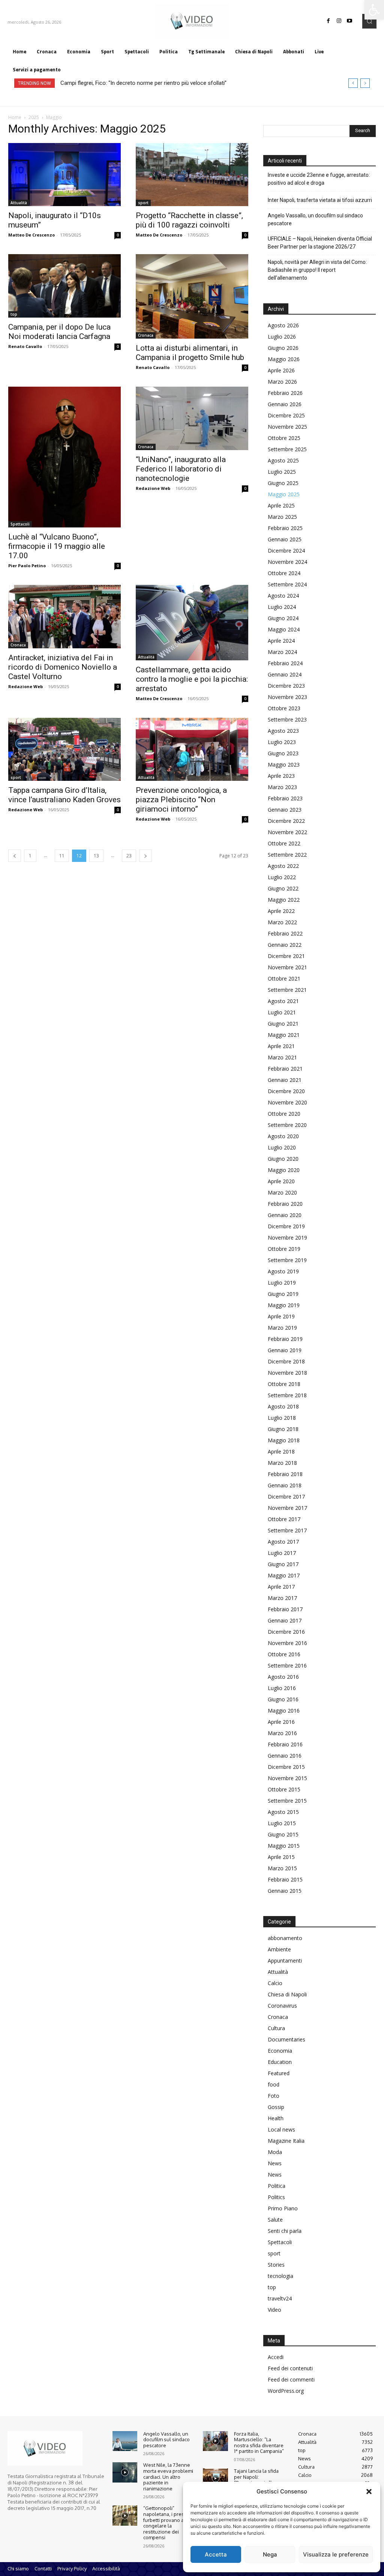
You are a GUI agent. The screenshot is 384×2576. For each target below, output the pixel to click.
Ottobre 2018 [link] (284, 1384)
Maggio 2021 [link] (284, 1035)
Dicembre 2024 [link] (286, 551)
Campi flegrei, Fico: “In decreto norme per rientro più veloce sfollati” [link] (143, 83)
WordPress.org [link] (286, 2391)
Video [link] (274, 2310)
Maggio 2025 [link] (284, 494)
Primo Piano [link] (283, 2208)
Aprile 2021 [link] (281, 1046)
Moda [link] (275, 2152)
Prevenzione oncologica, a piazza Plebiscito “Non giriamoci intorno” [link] (181, 800)
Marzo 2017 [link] (282, 1598)
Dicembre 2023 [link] (286, 686)
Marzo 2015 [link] (282, 1868)
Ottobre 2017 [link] (284, 1519)
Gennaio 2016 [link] (285, 1756)
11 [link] (62, 856)
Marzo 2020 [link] (282, 1192)
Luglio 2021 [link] (282, 1012)
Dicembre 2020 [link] (286, 1091)
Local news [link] (281, 2129)
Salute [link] (275, 2220)
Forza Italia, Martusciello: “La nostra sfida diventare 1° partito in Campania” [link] (259, 2443)
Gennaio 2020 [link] (285, 1215)
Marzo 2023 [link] (282, 787)
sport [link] (143, 203)
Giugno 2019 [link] (283, 1294)
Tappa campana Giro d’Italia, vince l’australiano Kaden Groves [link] (64, 795)
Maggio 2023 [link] (284, 765)
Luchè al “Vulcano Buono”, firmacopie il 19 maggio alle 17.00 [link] (57, 546)
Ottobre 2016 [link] (284, 1654)
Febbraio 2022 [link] (285, 933)
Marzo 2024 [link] (282, 652)
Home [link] (15, 117)
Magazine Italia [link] (286, 2141)
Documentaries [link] (286, 2039)
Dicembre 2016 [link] (286, 1632)
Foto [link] (274, 2096)
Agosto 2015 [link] (283, 1812)
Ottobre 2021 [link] (284, 978)
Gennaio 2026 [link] (285, 404)
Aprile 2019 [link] (281, 1316)
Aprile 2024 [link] (281, 641)
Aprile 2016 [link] (281, 1722)
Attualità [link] (19, 203)
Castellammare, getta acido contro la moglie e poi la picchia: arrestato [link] (192, 679)
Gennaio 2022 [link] (285, 945)
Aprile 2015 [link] (281, 1857)
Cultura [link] (276, 2028)
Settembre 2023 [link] (287, 719)
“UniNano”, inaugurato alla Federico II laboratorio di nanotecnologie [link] (181, 469)
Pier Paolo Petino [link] (27, 566)
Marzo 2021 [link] (282, 1057)
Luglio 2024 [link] (282, 607)
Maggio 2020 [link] (284, 1170)
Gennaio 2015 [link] (285, 1891)
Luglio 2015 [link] (282, 1823)
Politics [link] (276, 2197)
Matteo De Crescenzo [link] (31, 235)
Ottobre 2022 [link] (284, 843)
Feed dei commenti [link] (291, 2379)
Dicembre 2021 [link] (286, 956)
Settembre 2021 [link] (287, 990)
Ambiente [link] (279, 1949)
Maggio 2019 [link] (284, 1305)
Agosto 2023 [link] (283, 731)
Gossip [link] (276, 2107)
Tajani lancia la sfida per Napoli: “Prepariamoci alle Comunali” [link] (256, 2480)
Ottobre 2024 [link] (284, 573)
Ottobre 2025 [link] (284, 438)
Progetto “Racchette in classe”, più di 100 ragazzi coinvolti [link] (189, 220)
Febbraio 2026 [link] (285, 393)
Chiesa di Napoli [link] (287, 1994)
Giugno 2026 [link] (283, 348)
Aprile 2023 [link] (281, 776)
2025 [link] (34, 117)
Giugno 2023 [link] (283, 753)
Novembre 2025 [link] (287, 427)
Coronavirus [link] (282, 2006)
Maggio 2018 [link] (284, 1440)
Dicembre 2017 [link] (286, 1497)
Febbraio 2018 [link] (285, 1474)
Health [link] (276, 2118)
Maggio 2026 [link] (284, 359)
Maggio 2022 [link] (284, 900)
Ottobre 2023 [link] (284, 708)
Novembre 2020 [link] (287, 1102)
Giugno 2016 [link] (283, 1699)
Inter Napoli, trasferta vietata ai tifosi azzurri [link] (320, 200)
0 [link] (118, 235)
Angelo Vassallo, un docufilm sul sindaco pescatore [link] (315, 219)
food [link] (274, 2084)
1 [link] (30, 856)
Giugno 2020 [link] (283, 1159)
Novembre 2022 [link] (287, 832)
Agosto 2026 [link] (283, 325)
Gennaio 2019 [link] (285, 1350)
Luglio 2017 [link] (282, 1553)
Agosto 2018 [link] (283, 1406)
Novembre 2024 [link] (287, 562)
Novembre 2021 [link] (287, 967)
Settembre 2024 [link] (287, 584)
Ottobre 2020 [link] (284, 1114)
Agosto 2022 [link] (283, 866)
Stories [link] (276, 2265)
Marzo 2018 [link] (282, 1463)
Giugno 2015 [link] (283, 1834)
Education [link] (280, 2062)
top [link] (14, 314)
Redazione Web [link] (153, 488)
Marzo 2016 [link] (282, 1733)
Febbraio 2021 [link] (285, 1069)
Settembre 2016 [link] (287, 1665)
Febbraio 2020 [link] (285, 1204)
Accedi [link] (276, 2357)
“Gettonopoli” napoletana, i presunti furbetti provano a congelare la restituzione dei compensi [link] (168, 2523)
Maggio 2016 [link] (284, 1711)
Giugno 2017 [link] (283, 1564)
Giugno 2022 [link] (283, 888)
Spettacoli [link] (20, 524)
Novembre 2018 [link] (287, 1373)
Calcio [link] (275, 1983)
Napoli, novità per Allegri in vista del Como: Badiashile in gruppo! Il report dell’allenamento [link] (317, 270)
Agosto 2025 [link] (283, 460)
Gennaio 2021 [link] (285, 1080)
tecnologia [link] (280, 2276)
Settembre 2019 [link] (287, 1260)
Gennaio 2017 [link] (285, 1620)
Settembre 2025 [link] (287, 449)
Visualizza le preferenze (336, 2554)
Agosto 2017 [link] (283, 1542)
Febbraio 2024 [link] (285, 663)
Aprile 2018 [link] (281, 1451)
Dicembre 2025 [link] (286, 415)
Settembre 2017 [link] (287, 1530)
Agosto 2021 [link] (283, 1001)
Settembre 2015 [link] (287, 1801)
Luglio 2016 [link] (282, 1688)
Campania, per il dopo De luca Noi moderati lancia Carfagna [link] (59, 332)
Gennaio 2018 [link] (285, 1485)
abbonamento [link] (285, 1938)
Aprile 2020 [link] (281, 1181)
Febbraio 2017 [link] (285, 1609)
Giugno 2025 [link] (283, 483)
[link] (374, 10)
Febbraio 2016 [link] (285, 1744)
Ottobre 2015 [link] (284, 1789)
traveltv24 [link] (280, 2298)
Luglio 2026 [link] (282, 337)
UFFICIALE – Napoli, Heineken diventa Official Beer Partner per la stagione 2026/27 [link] (320, 243)
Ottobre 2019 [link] (284, 1249)
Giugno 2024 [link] (283, 618)
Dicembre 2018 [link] (286, 1361)
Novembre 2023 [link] (287, 697)
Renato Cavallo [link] (25, 346)
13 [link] (96, 856)
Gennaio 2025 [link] (285, 539)
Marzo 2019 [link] (282, 1328)
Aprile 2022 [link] (281, 911)
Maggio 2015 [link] (284, 1846)
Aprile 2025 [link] (281, 505)
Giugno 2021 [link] (283, 1024)
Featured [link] (279, 2073)
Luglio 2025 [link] (282, 472)
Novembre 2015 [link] (287, 1778)
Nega (270, 2554)
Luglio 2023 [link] (282, 742)
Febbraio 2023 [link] (285, 798)
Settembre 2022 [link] (287, 855)
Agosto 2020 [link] (283, 1136)
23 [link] (129, 856)
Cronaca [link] (146, 335)
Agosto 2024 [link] (283, 596)
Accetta (216, 2554)
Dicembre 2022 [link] (286, 821)
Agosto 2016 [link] (283, 1677)
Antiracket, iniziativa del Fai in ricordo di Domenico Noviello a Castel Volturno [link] (63, 667)
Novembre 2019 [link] (287, 1238)
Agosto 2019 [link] (283, 1271)
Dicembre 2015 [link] (286, 1767)
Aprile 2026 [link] (281, 370)
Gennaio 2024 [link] (285, 674)
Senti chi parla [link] (285, 2231)
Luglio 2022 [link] (282, 877)
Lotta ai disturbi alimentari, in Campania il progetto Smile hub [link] (190, 353)
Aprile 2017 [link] (281, 1587)
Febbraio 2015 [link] (285, 1879)
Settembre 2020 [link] (287, 1125)
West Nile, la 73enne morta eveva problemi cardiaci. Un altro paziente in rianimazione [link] (168, 2477)
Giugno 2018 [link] (283, 1429)
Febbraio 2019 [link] (285, 1339)
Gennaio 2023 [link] (285, 810)
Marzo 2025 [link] (282, 517)
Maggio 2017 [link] (284, 1575)
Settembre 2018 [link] (287, 1395)
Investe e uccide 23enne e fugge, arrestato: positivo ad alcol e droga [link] (319, 179)
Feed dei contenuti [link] (290, 2368)
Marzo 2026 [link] (282, 382)
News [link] (275, 2163)
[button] (369, 2492)
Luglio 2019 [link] (282, 1283)
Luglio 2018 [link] (282, 1418)
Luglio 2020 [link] (282, 1147)
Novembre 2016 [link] (287, 1643)
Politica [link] (277, 2186)
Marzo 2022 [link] (282, 922)
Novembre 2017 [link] (287, 1508)
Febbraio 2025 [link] (285, 528)
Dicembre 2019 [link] (286, 1226)
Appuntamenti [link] (285, 1961)
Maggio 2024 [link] (284, 629)
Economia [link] (280, 2051)
